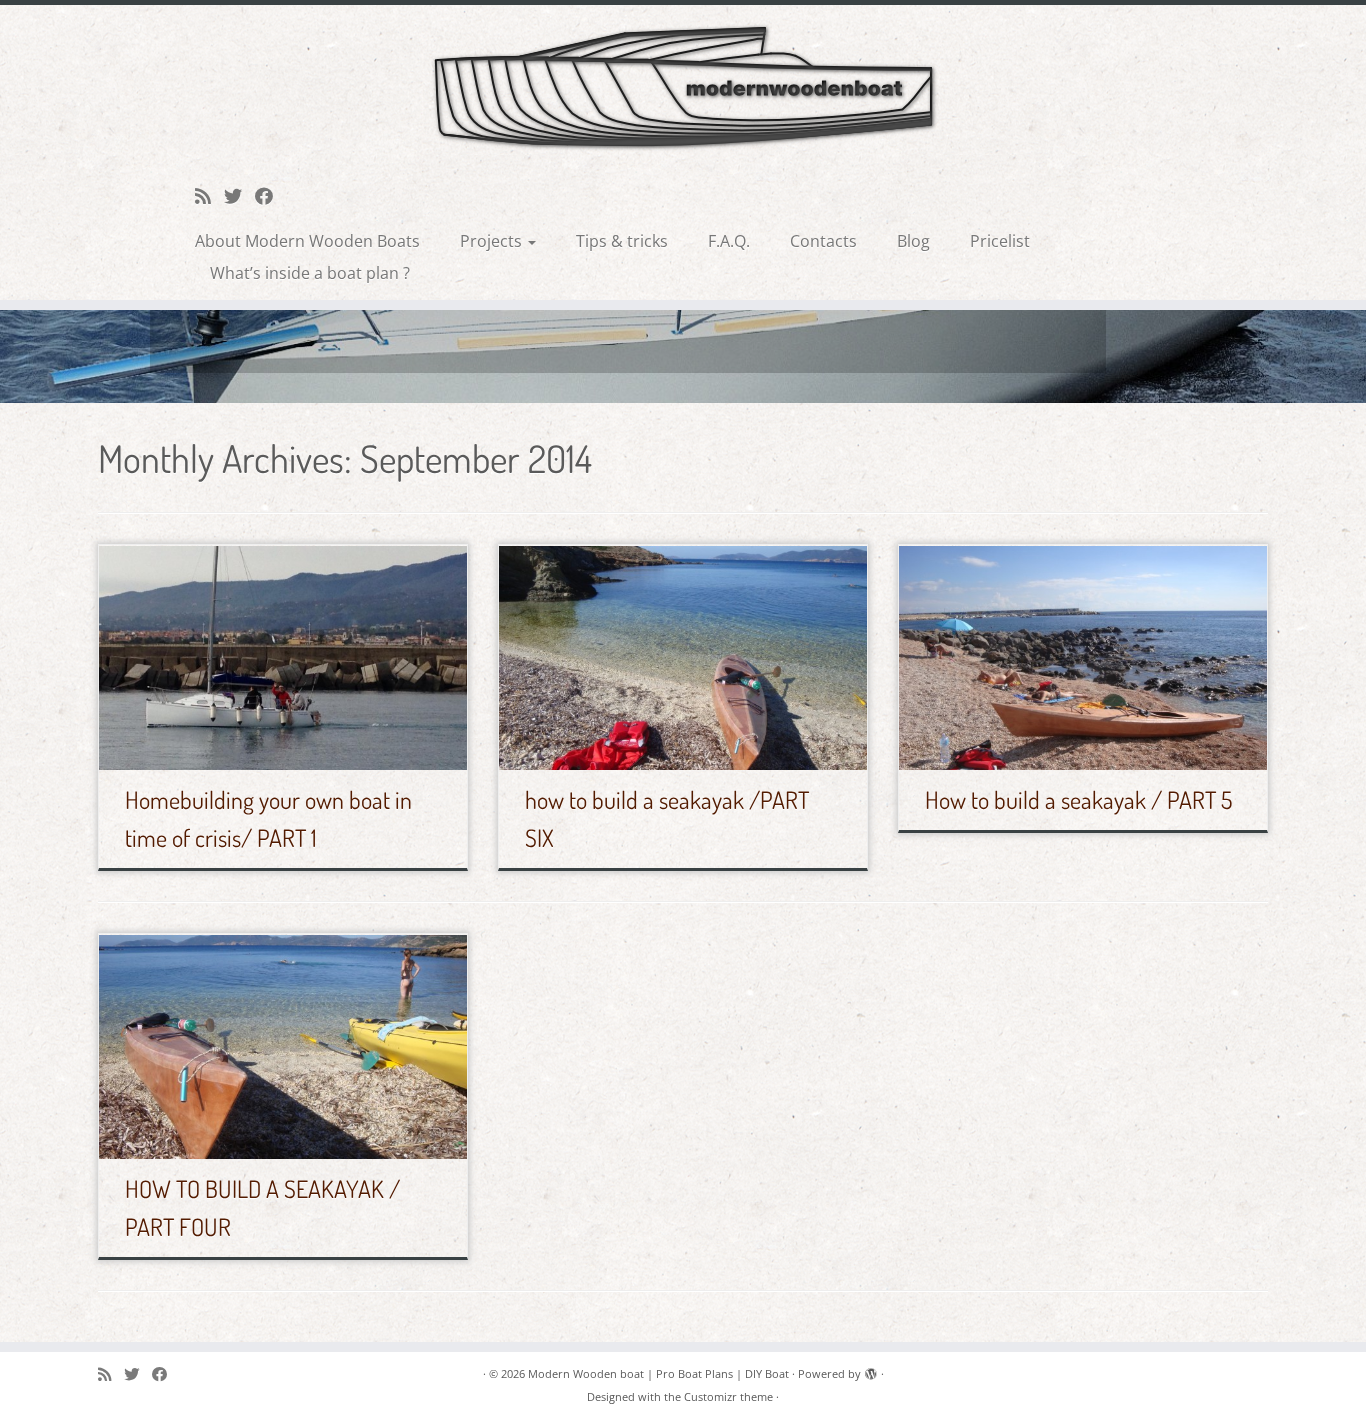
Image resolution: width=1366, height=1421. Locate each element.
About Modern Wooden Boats (307, 241)
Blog (913, 241)
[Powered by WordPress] (871, 1370)
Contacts (823, 241)
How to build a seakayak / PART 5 (1078, 799)
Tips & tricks (622, 241)
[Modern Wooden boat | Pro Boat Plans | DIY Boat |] (683, 86)
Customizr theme (728, 1396)
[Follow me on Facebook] (270, 196)
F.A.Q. (729, 241)
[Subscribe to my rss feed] (209, 196)
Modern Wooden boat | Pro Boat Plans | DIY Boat (658, 1373)
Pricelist (1000, 241)
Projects (493, 241)
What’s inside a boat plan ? (310, 273)
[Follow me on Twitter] (239, 196)
